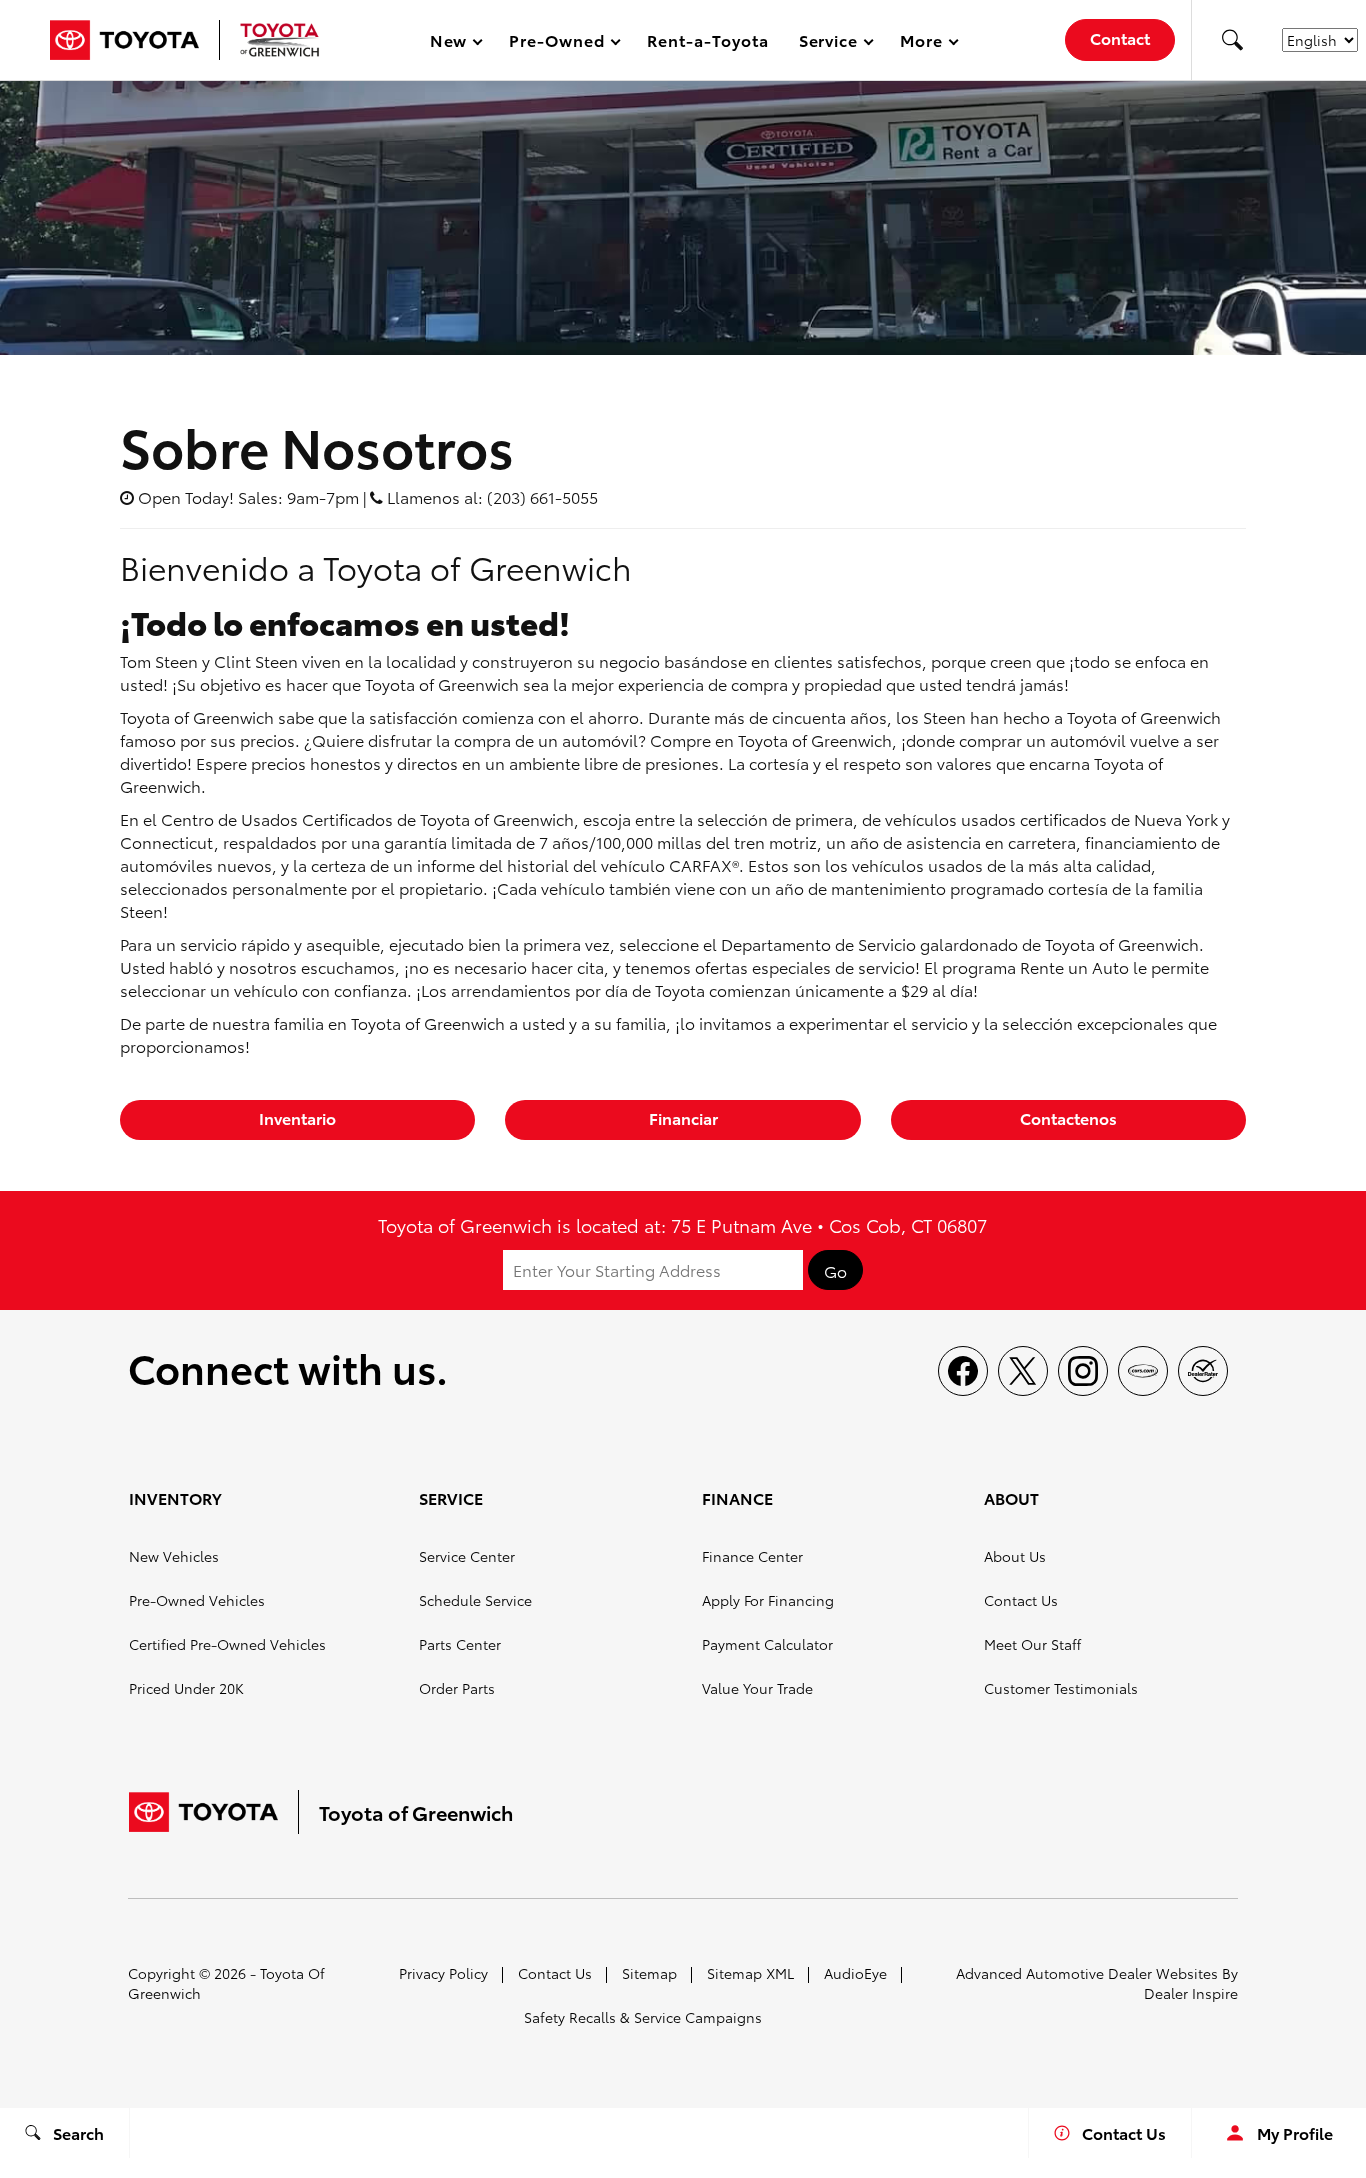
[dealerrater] (1203, 1371)
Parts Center (460, 1644)
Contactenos (1068, 1117)
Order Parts (457, 1688)
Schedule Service (475, 1600)
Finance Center (752, 1556)
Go (835, 1270)
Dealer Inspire (1191, 1993)
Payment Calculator (767, 1644)
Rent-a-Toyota (707, 39)
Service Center (467, 1556)
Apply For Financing (768, 1600)
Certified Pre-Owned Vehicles (227, 1644)
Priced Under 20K (186, 1688)
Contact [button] (1120, 37)
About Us (1015, 1556)
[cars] (1143, 1371)
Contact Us (1021, 1600)
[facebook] (963, 1371)
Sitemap (649, 1973)
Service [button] (828, 43)
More (922, 43)
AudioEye (855, 1973)
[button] (1232, 40)
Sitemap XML (750, 1973)
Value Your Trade (757, 1688)
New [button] (452, 43)
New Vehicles (174, 1556)
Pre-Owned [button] (556, 43)
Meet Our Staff (1032, 1644)
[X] (1023, 1371)
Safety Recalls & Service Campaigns (643, 2017)
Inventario (297, 1117)
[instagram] (1083, 1371)
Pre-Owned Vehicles (197, 1600)
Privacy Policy (443, 1973)
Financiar (683, 1117)
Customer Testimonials (1061, 1688)
